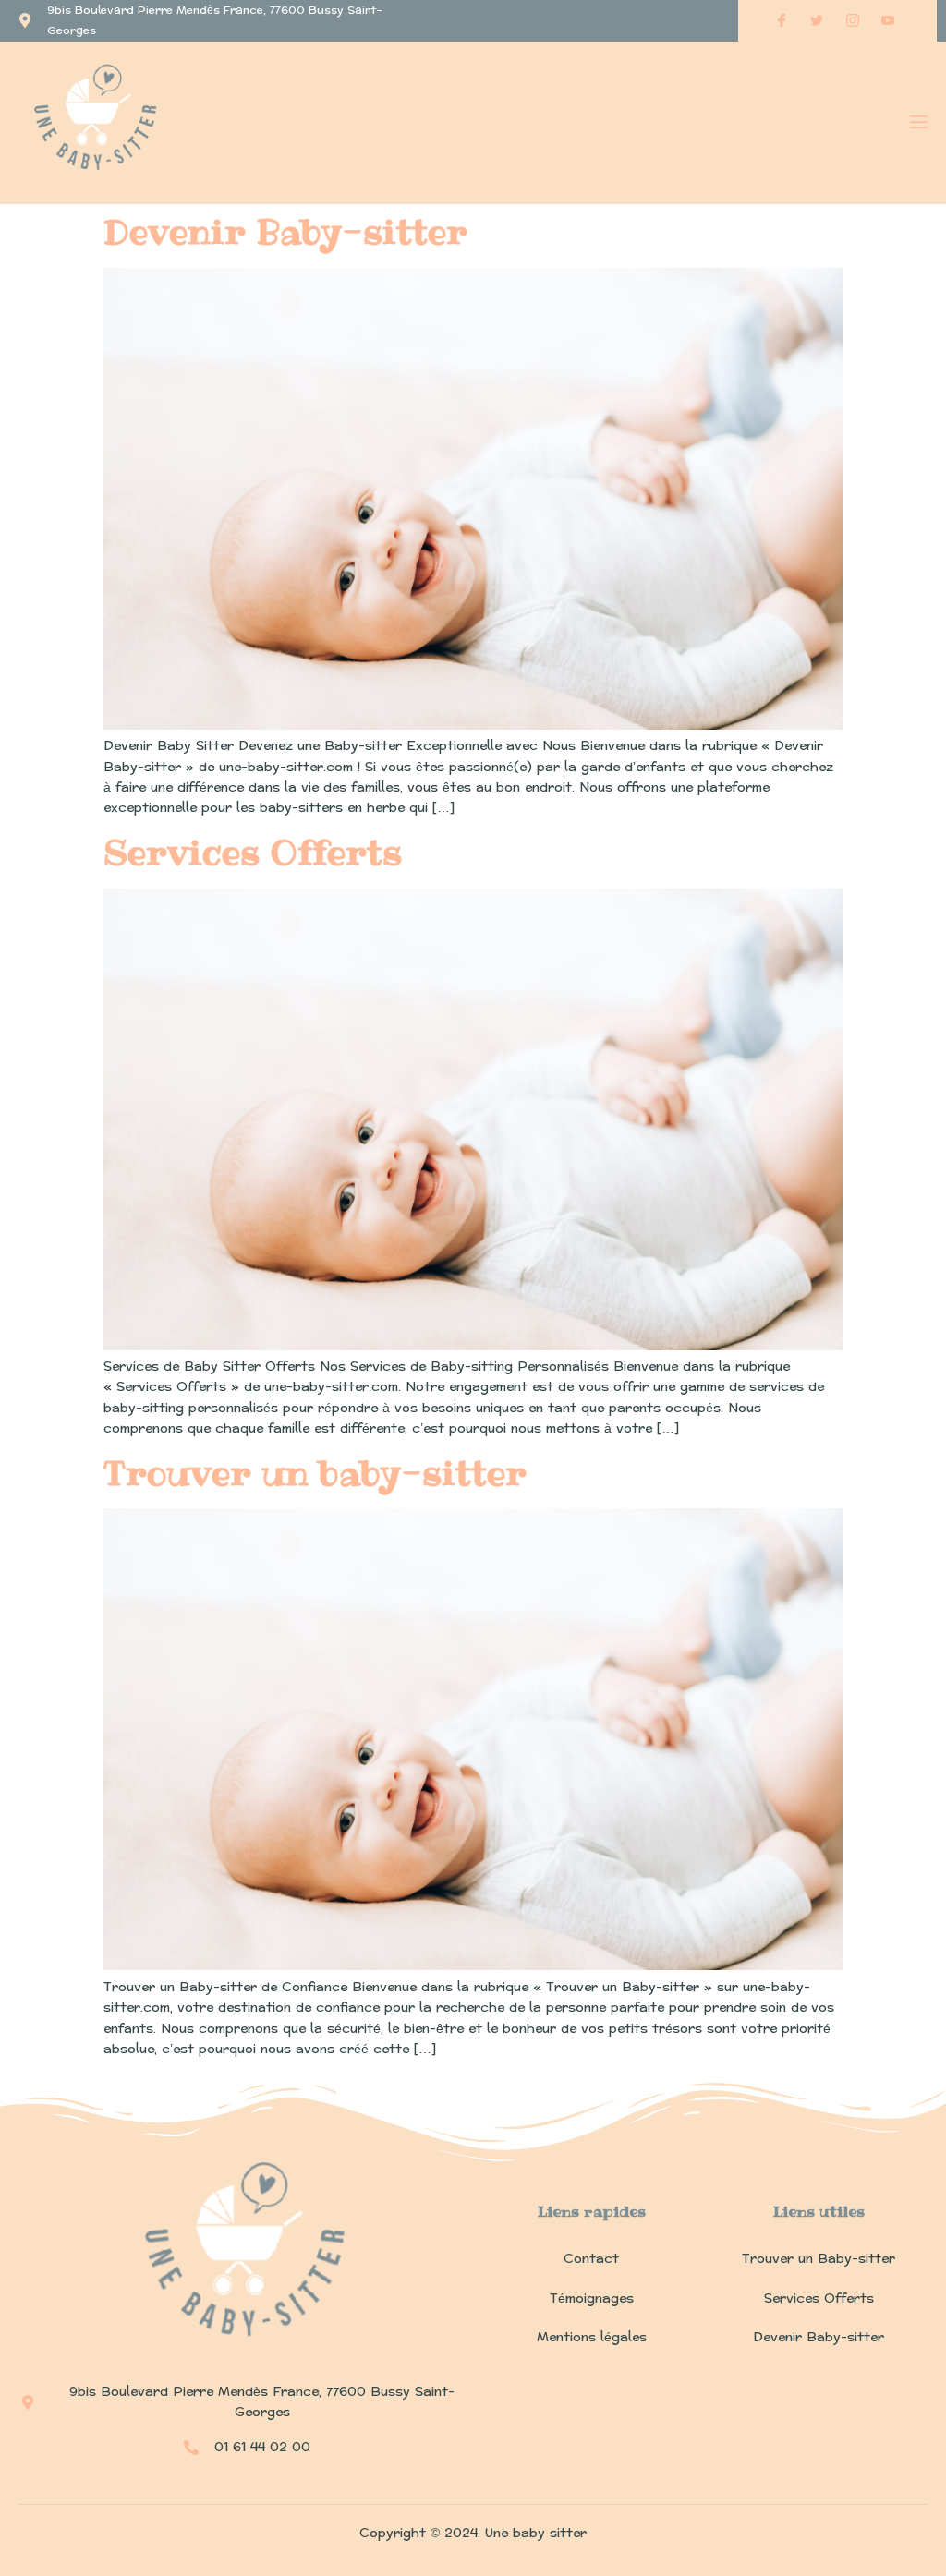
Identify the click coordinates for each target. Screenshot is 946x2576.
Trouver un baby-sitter (315, 1473)
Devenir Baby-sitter (285, 232)
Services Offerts (253, 853)
